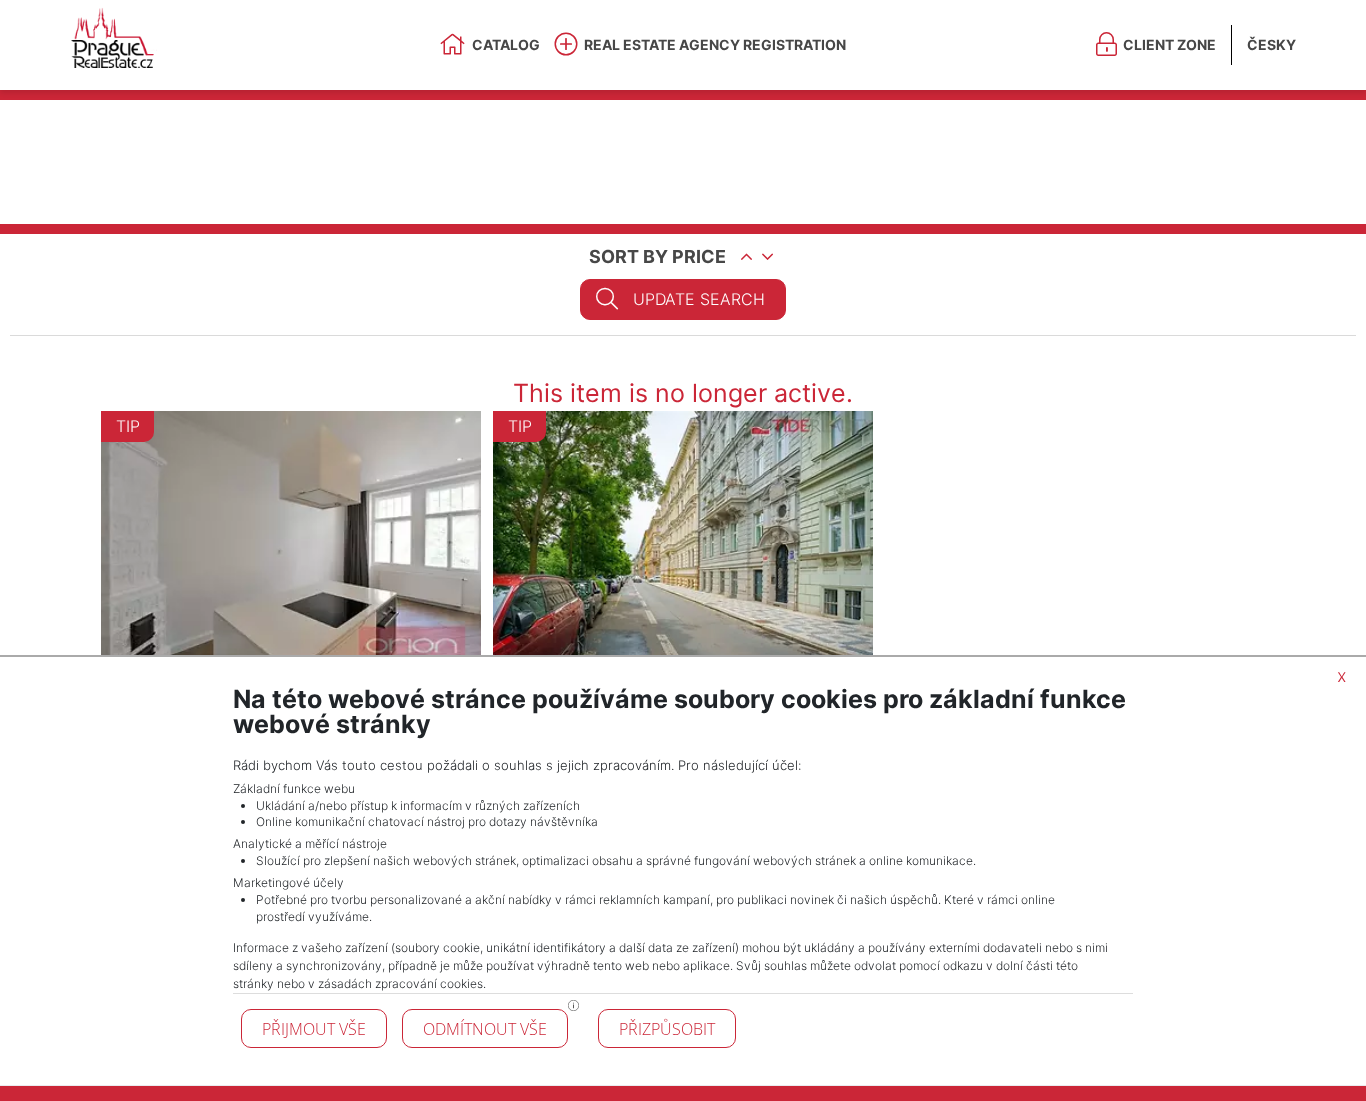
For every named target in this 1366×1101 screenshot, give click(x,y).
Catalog (506, 44)
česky (1271, 44)
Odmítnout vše (485, 1029)
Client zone (1169, 44)
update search (699, 299)
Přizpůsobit (667, 1029)
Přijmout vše (314, 1029)
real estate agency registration (715, 44)
